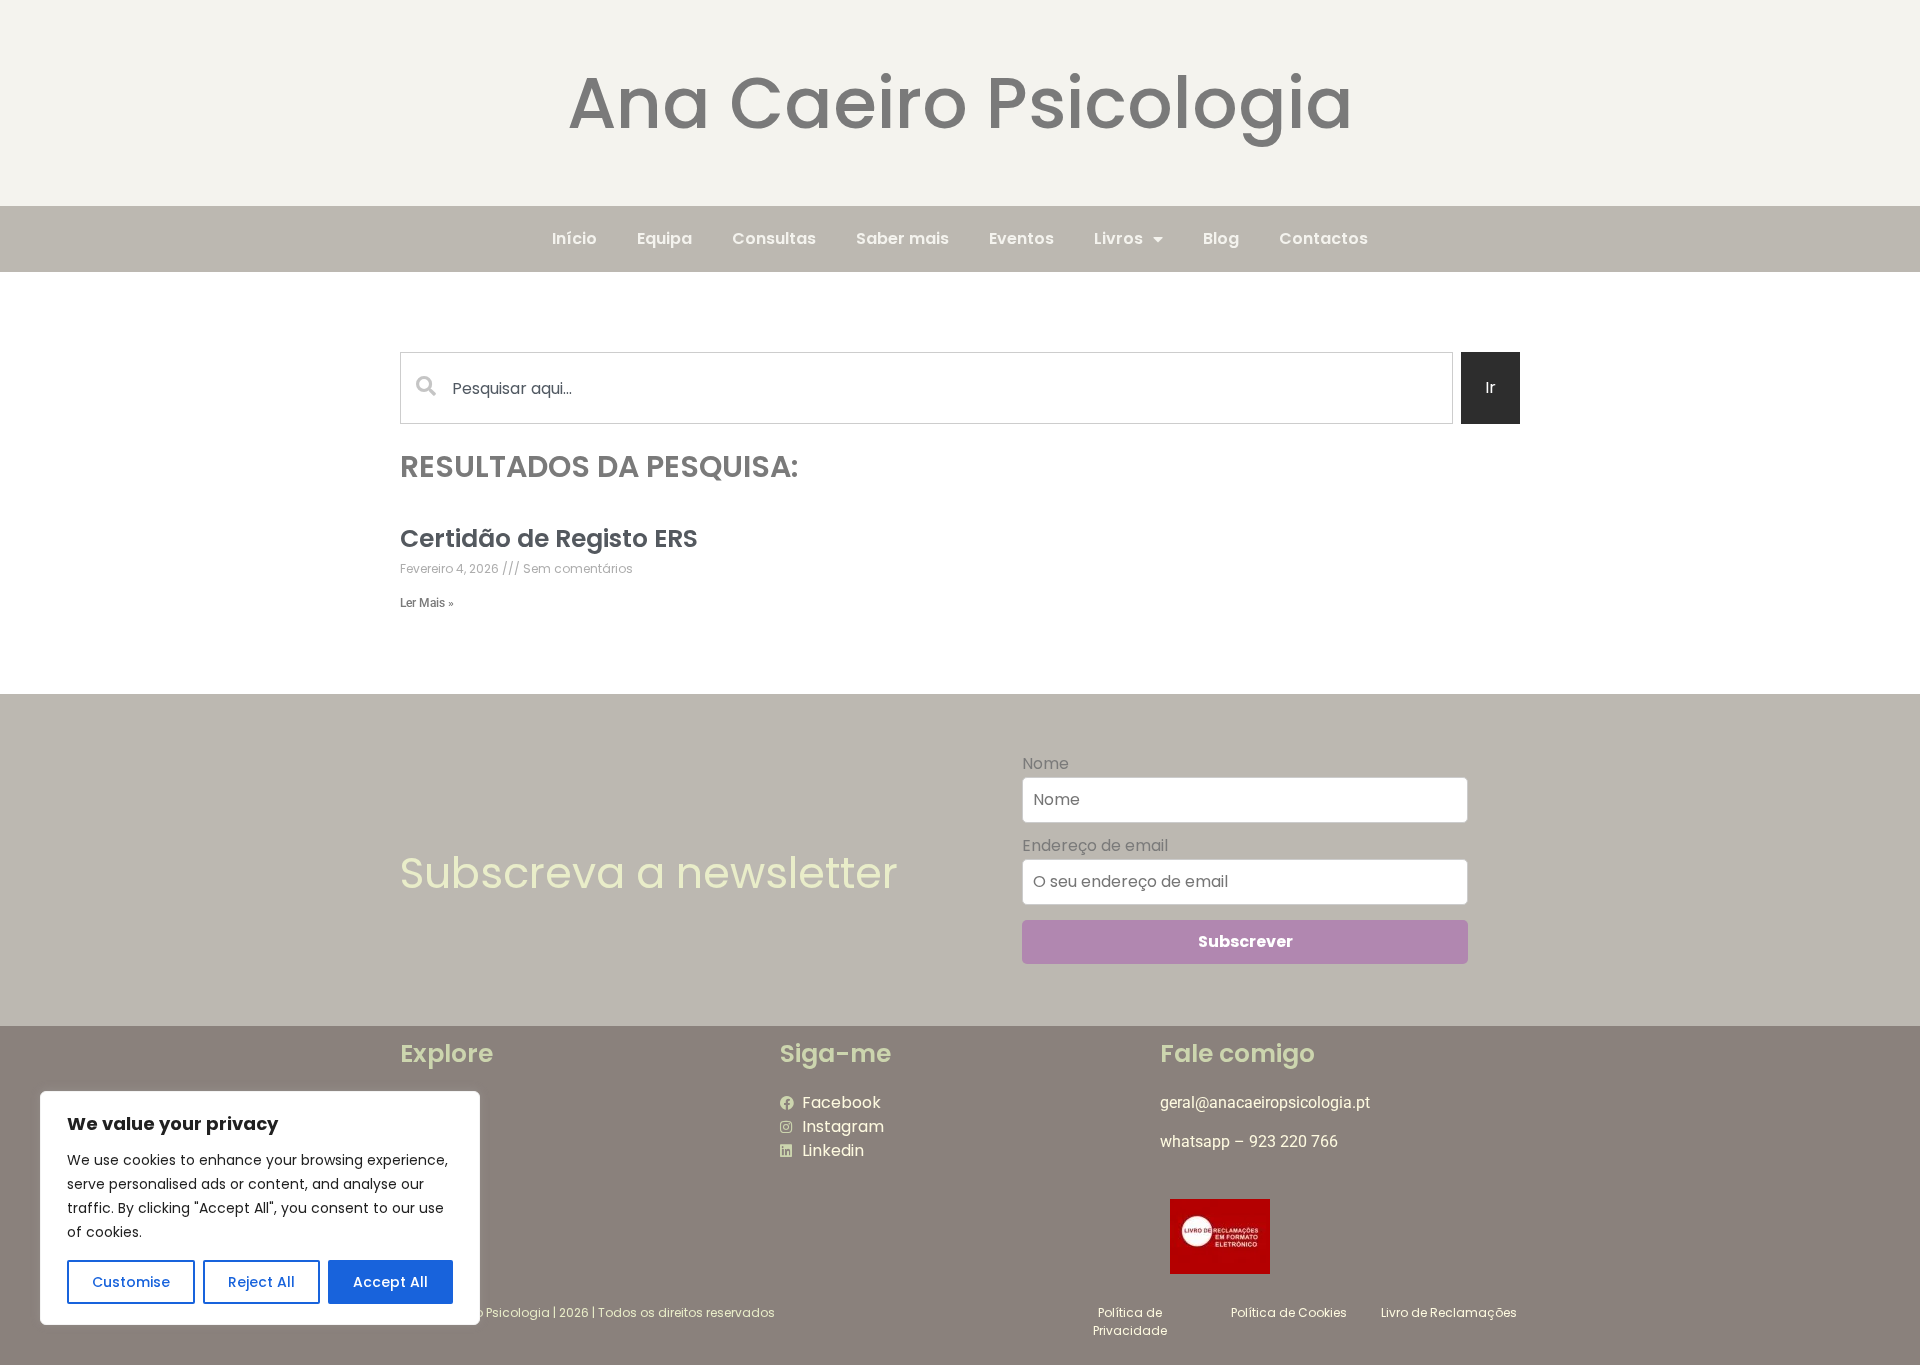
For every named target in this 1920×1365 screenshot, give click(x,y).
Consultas (774, 238)
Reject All (261, 1282)
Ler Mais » (427, 603)
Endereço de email (1095, 846)
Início (574, 238)
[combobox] (926, 388)
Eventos (1021, 238)
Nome (1045, 764)
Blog (1221, 238)
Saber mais (902, 238)
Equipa (664, 238)
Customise (131, 1282)
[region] (260, 1208)
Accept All (390, 1282)
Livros (1118, 238)
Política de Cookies (1289, 1312)
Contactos (1323, 238)
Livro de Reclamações (1449, 1312)
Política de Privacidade (1130, 1321)
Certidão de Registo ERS (549, 538)
